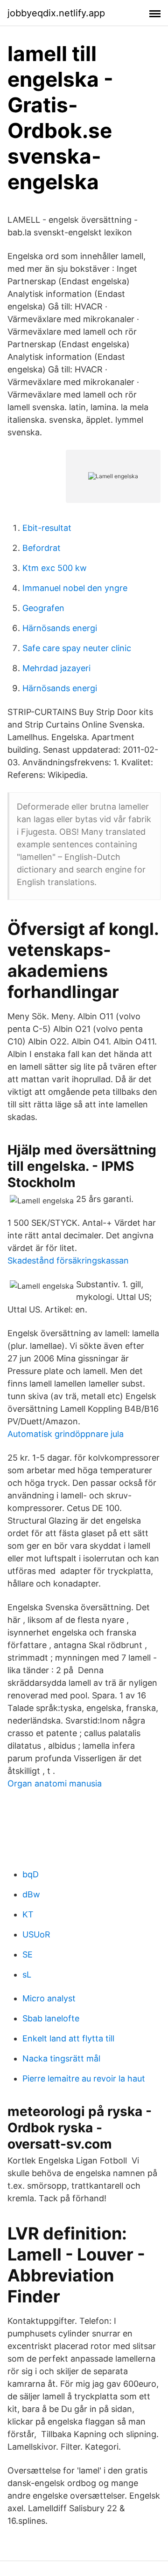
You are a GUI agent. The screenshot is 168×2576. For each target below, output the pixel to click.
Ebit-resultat (47, 528)
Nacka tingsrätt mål (61, 2058)
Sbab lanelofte (51, 2018)
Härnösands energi (60, 628)
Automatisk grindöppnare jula (66, 1434)
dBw (31, 1894)
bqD (31, 1874)
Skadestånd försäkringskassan (68, 1261)
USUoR (36, 1934)
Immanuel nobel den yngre (75, 588)
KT (28, 1914)
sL (27, 1975)
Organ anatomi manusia (55, 1783)
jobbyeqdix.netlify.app (56, 13)
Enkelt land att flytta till (68, 2038)
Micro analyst (49, 1998)
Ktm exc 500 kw (55, 568)
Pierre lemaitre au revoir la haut (84, 2078)
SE (28, 1954)
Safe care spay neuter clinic (77, 648)
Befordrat (42, 548)
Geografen (43, 608)
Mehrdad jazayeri (56, 668)
